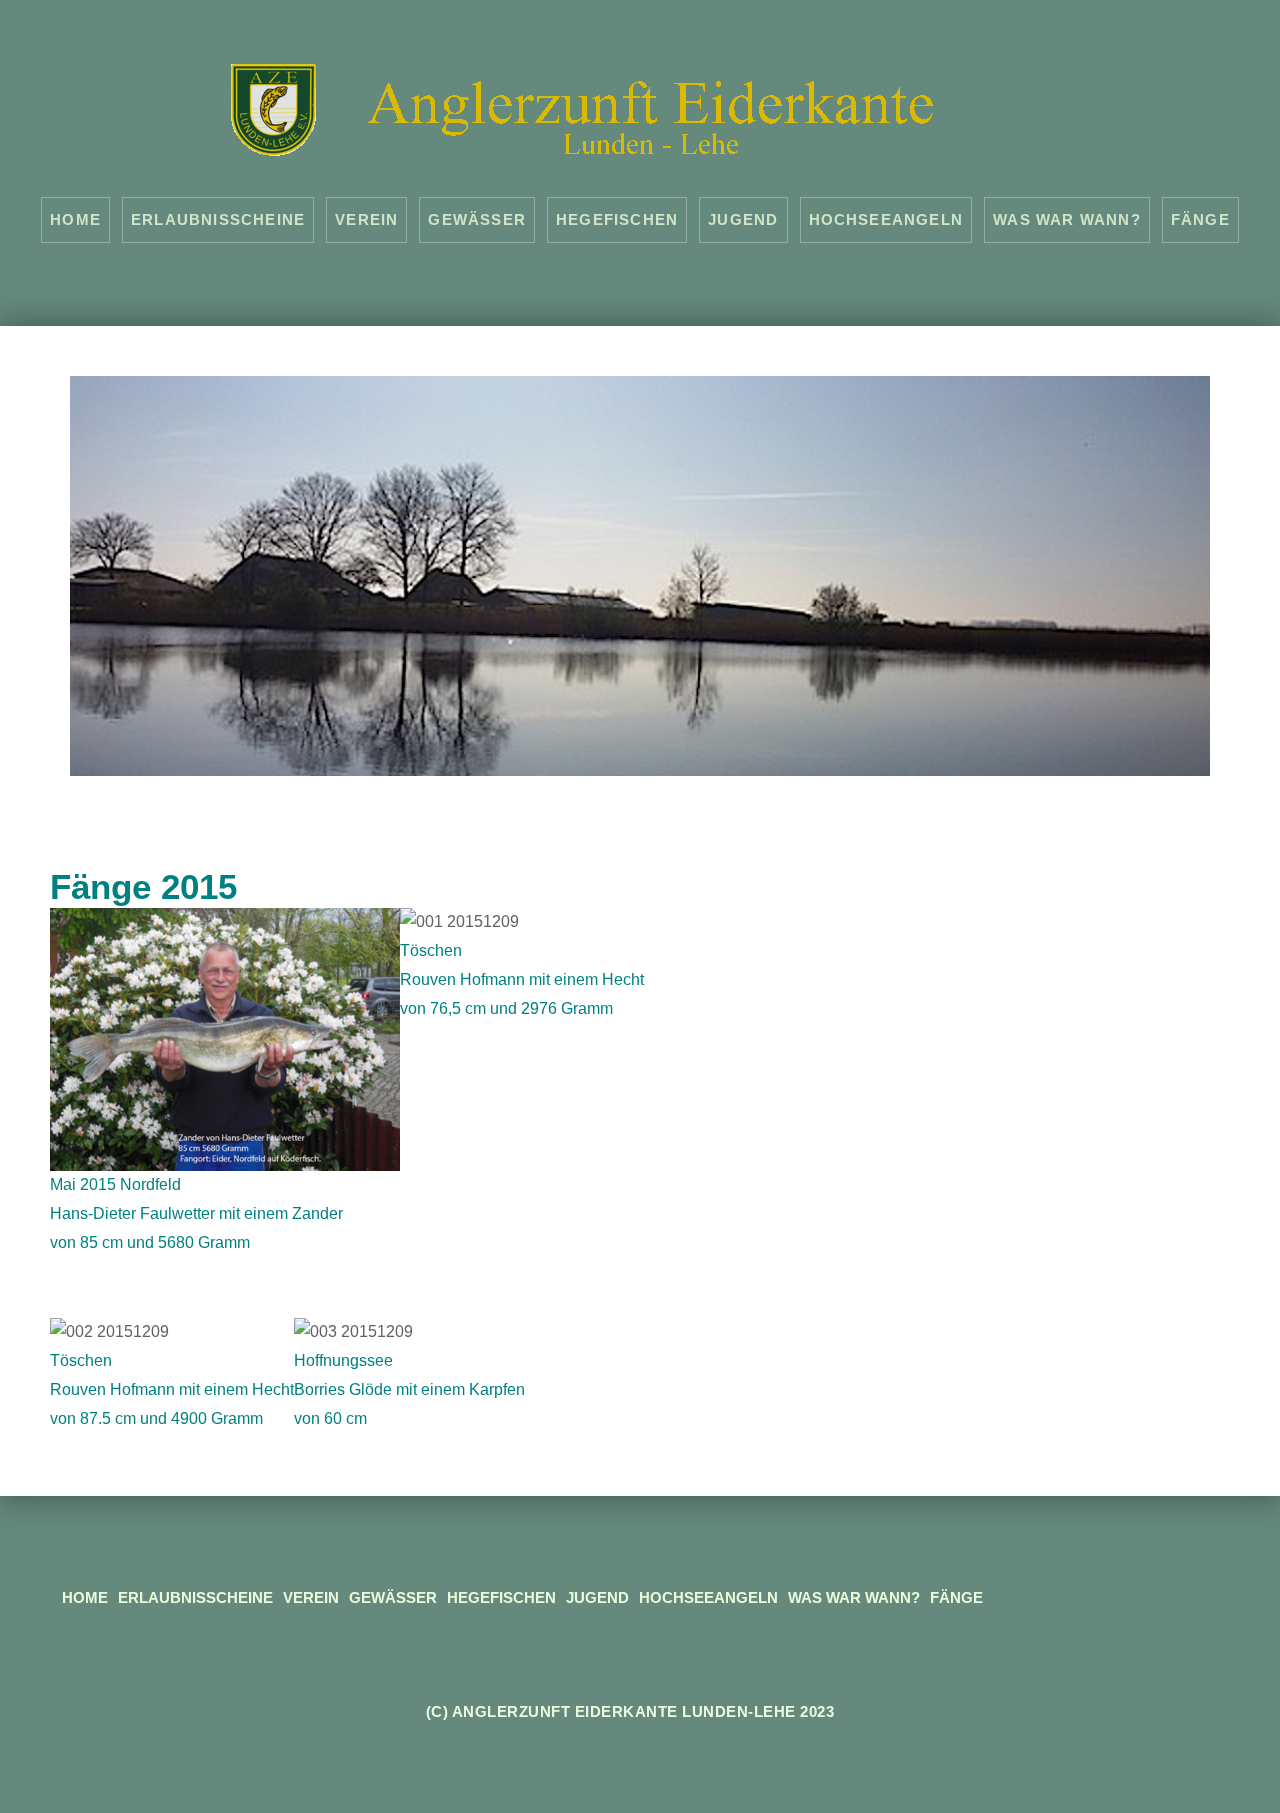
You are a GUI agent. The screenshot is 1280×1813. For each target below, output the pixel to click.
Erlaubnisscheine (218, 219)
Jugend (743, 219)
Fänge (1200, 219)
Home (75, 219)
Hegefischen (617, 219)
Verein (366, 219)
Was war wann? (1067, 219)
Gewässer (477, 219)
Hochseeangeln (886, 219)
